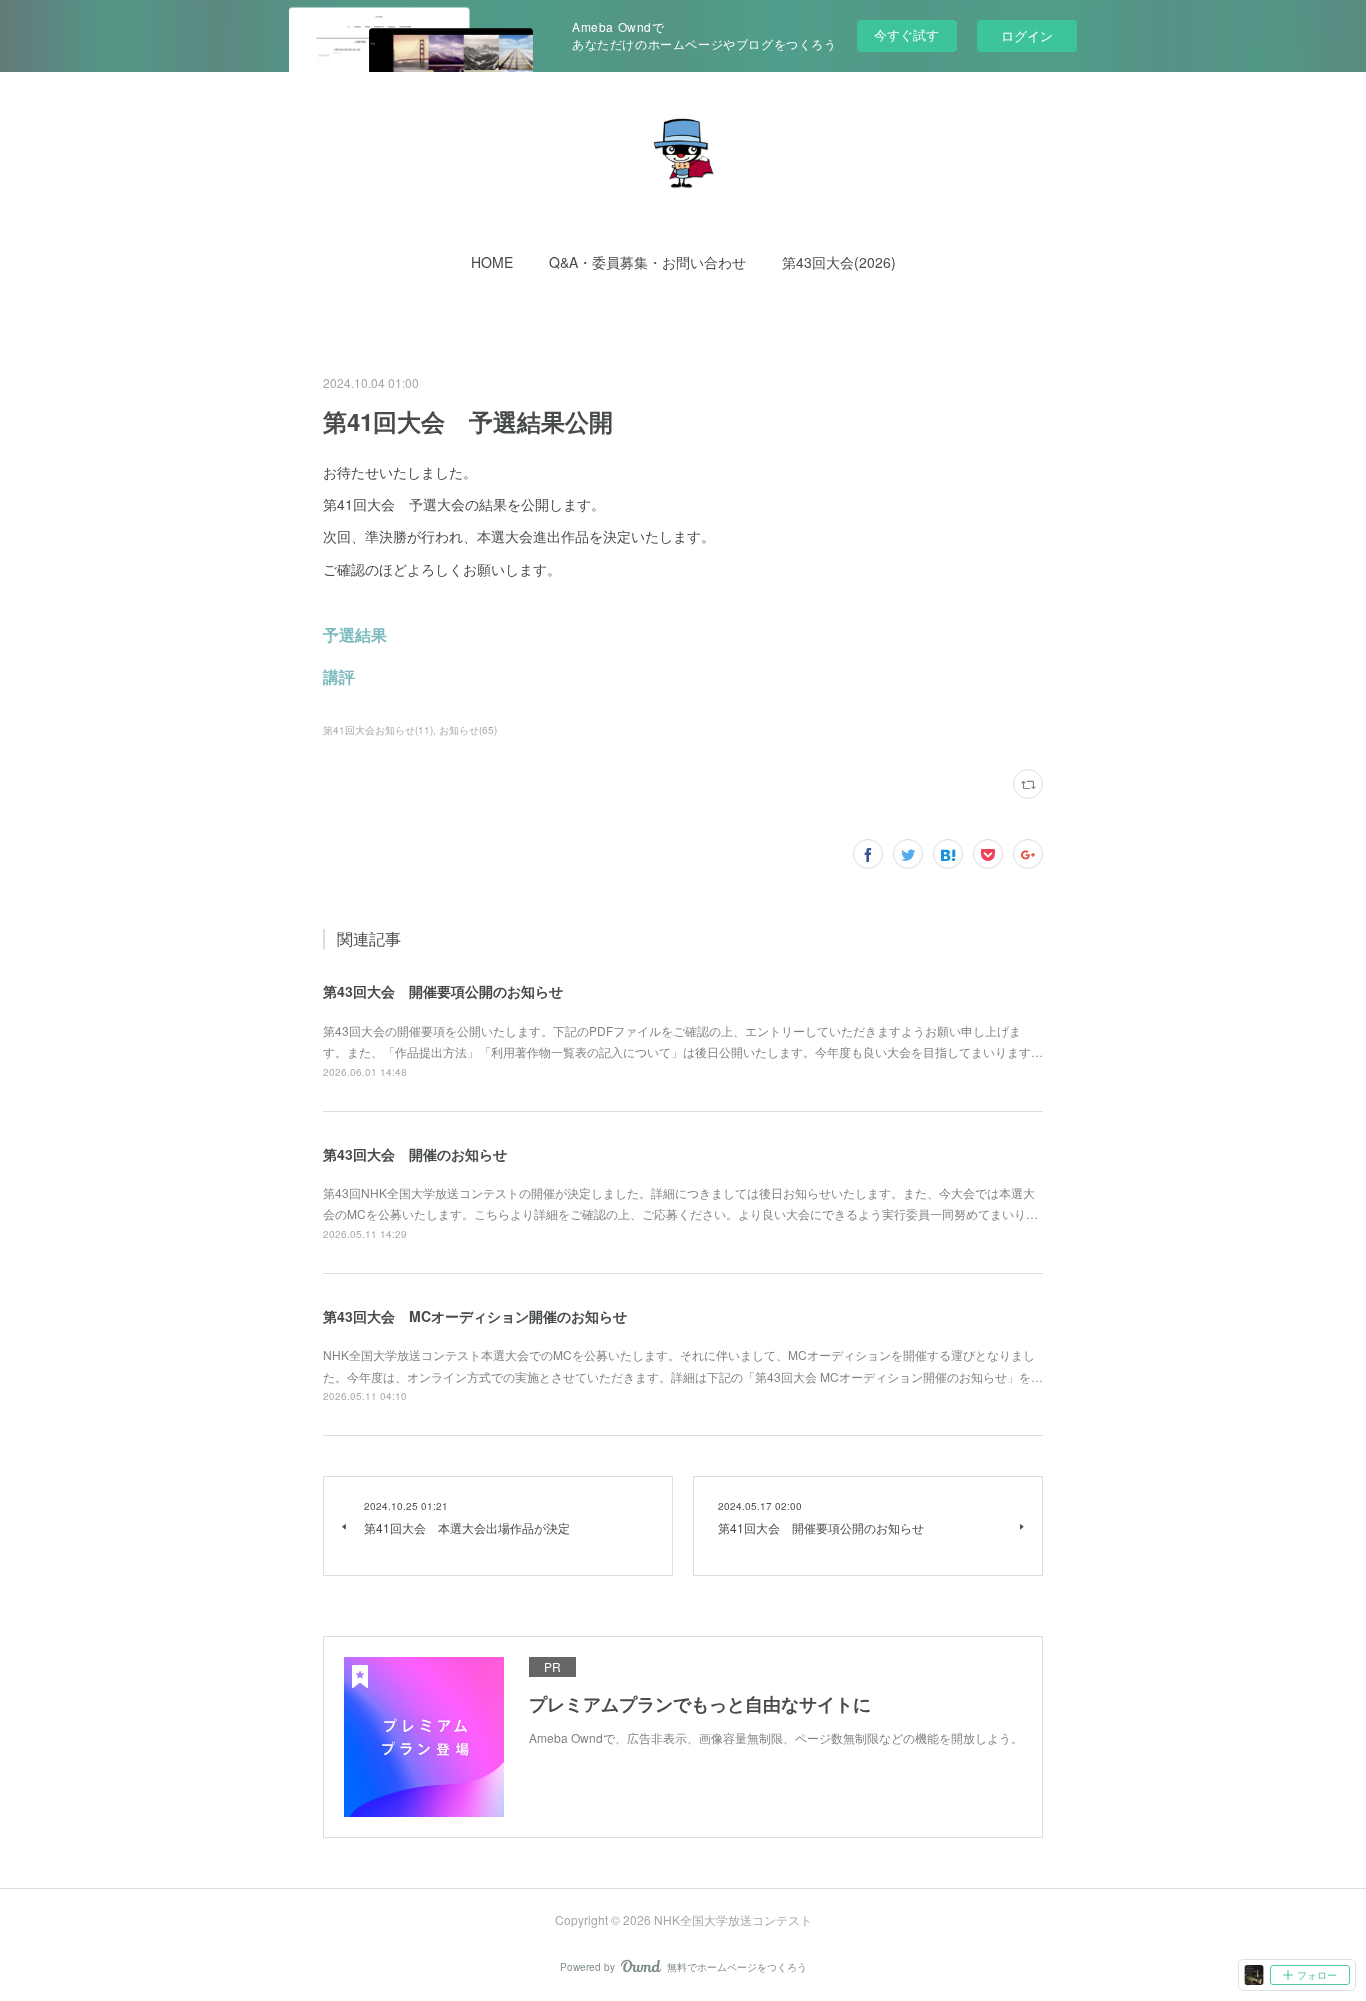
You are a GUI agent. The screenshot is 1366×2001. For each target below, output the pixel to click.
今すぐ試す (906, 34)
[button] (492, 262)
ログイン (1027, 35)
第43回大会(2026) (839, 262)
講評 (339, 676)
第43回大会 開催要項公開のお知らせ (443, 991)
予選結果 (355, 634)
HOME (492, 262)
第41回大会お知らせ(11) (378, 730)
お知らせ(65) (468, 730)
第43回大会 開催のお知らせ (415, 1154)
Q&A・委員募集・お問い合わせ (647, 262)
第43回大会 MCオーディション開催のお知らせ (475, 1316)
